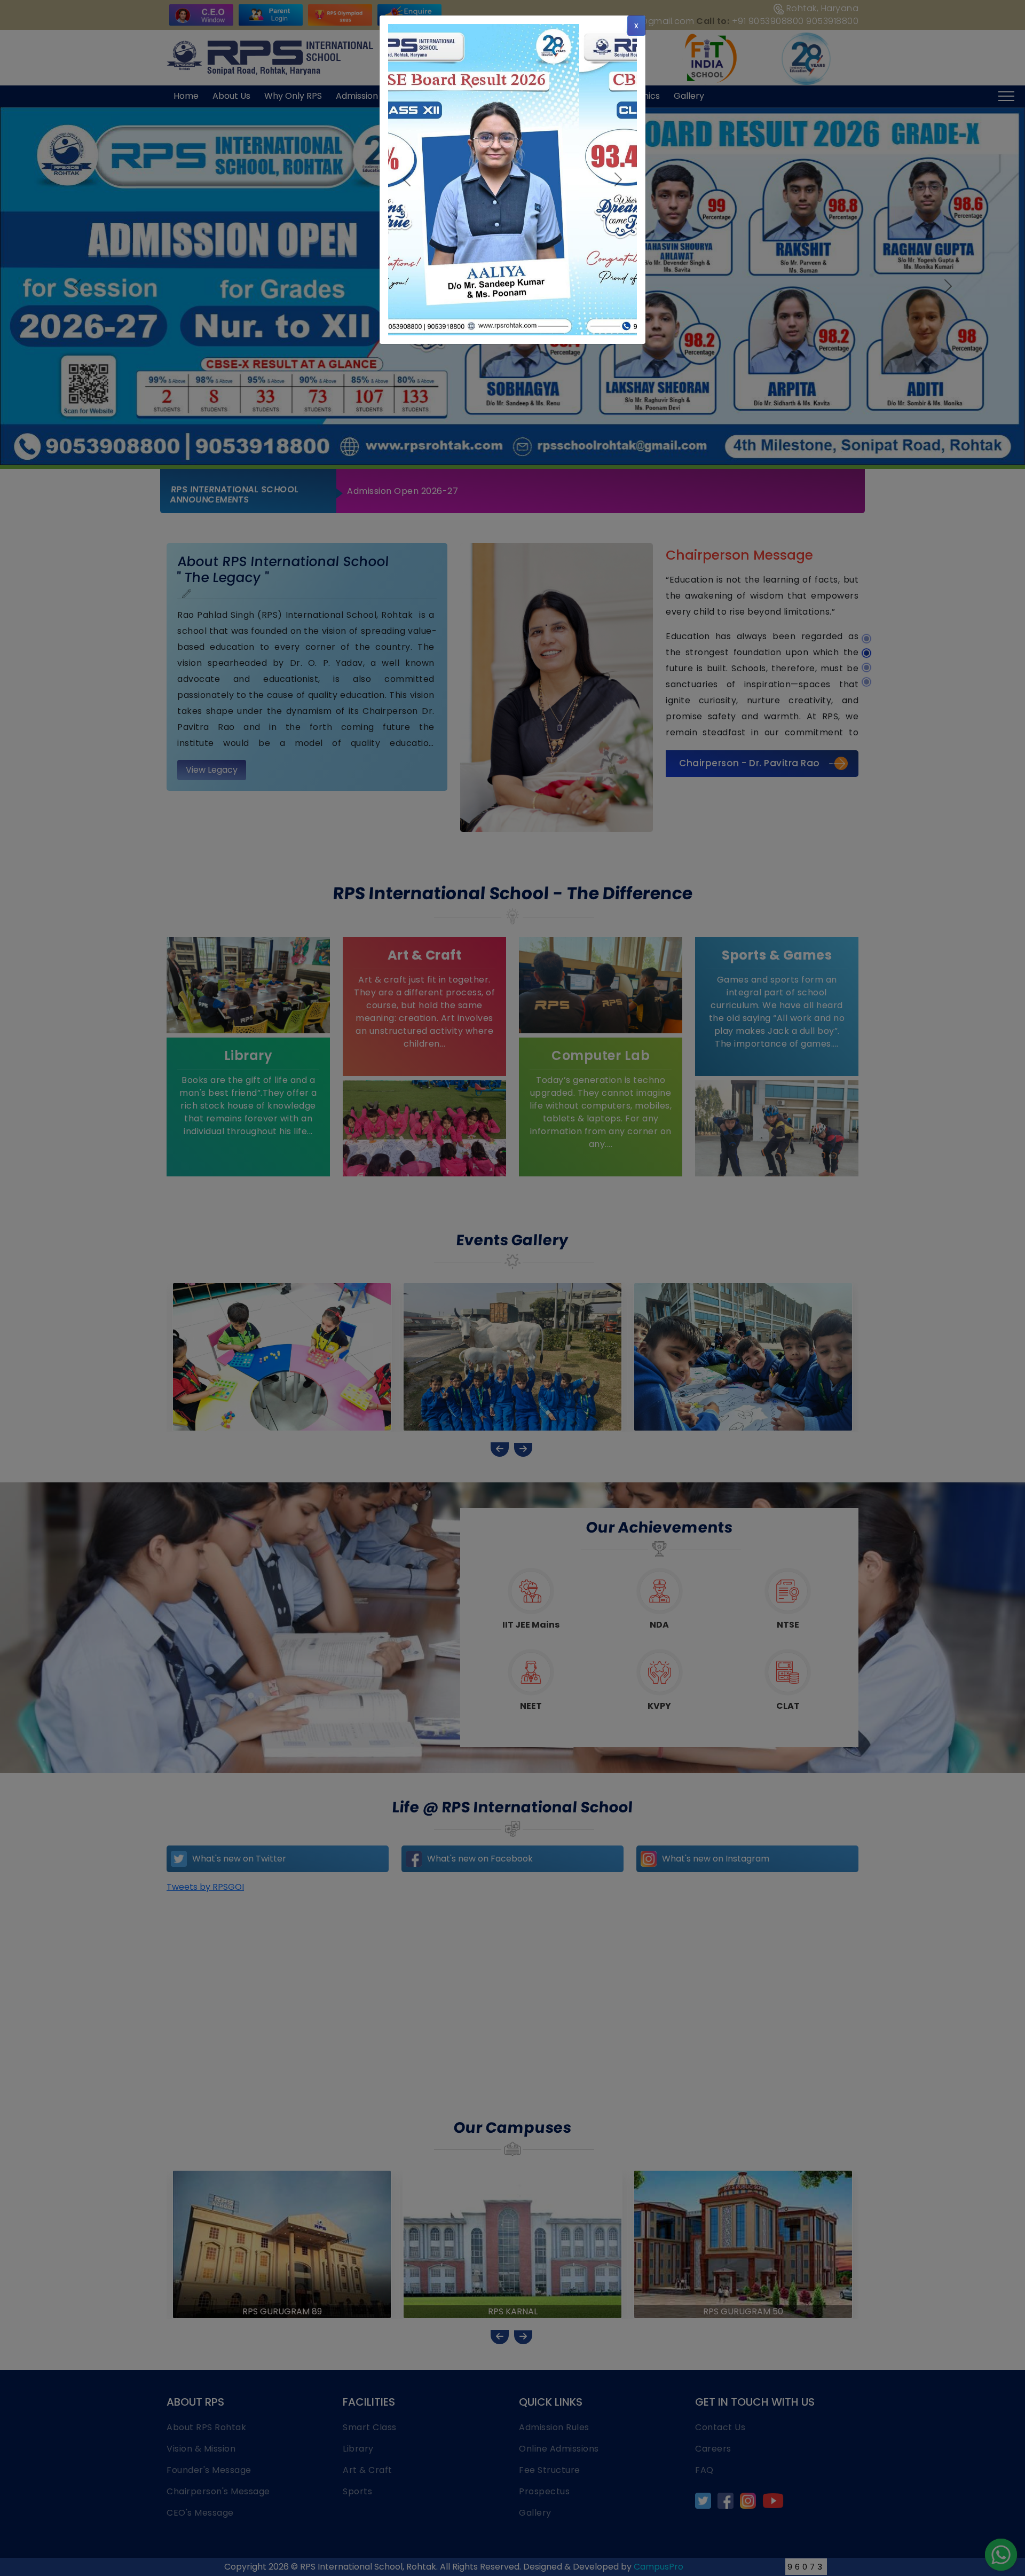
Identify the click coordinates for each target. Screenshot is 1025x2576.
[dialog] (512, 1288)
